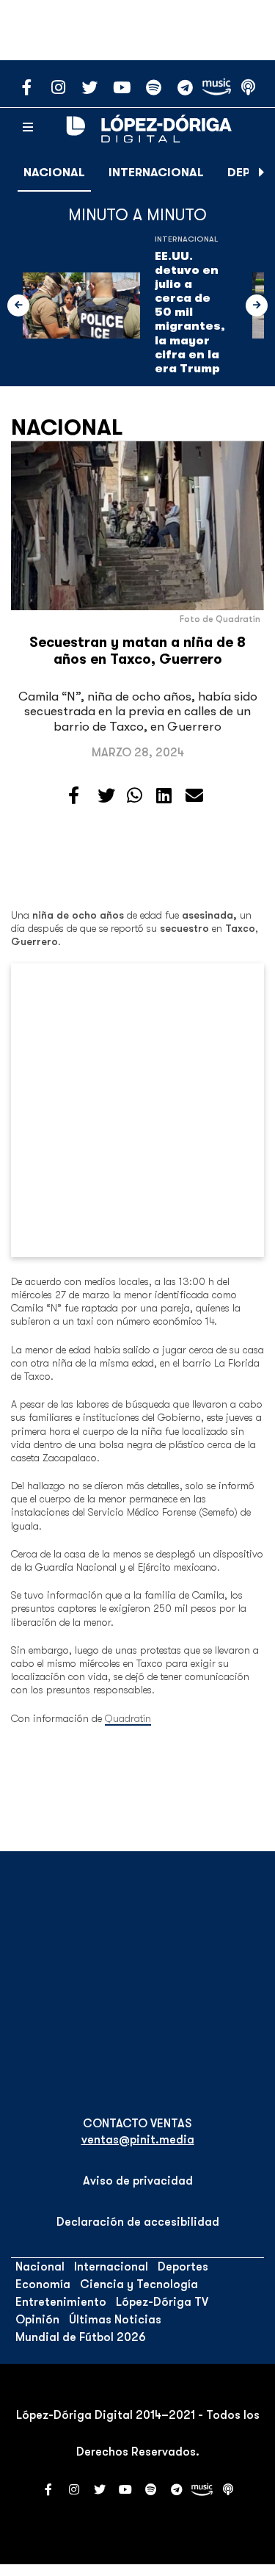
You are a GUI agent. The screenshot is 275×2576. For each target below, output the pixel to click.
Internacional (156, 173)
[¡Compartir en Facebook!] (74, 796)
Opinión (37, 2320)
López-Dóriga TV (162, 2302)
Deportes (183, 2267)
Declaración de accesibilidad (138, 2222)
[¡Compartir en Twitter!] (106, 796)
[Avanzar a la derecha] (262, 173)
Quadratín (128, 1718)
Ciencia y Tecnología (139, 2284)
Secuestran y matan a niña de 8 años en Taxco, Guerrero (137, 651)
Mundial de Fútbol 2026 (81, 2337)
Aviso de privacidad (138, 2181)
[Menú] (28, 128)
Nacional (54, 173)
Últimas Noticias (115, 2320)
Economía (43, 2284)
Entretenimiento (61, 2302)
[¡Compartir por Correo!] (194, 796)
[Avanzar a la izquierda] (18, 305)
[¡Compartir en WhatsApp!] (135, 796)
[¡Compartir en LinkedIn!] (164, 796)
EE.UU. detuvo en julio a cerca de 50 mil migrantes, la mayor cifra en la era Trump (190, 313)
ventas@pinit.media (138, 2140)
